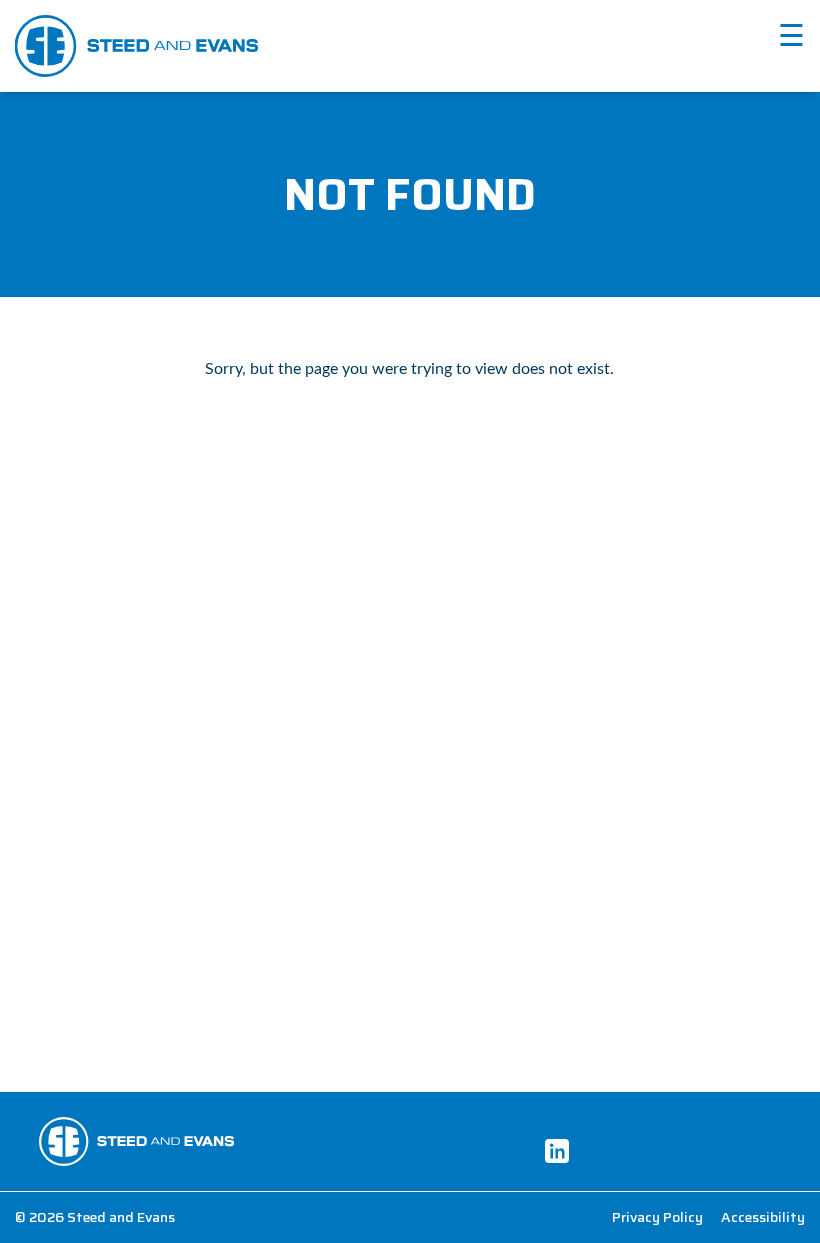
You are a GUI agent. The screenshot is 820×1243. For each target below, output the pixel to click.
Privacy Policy (657, 1217)
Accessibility (763, 1217)
